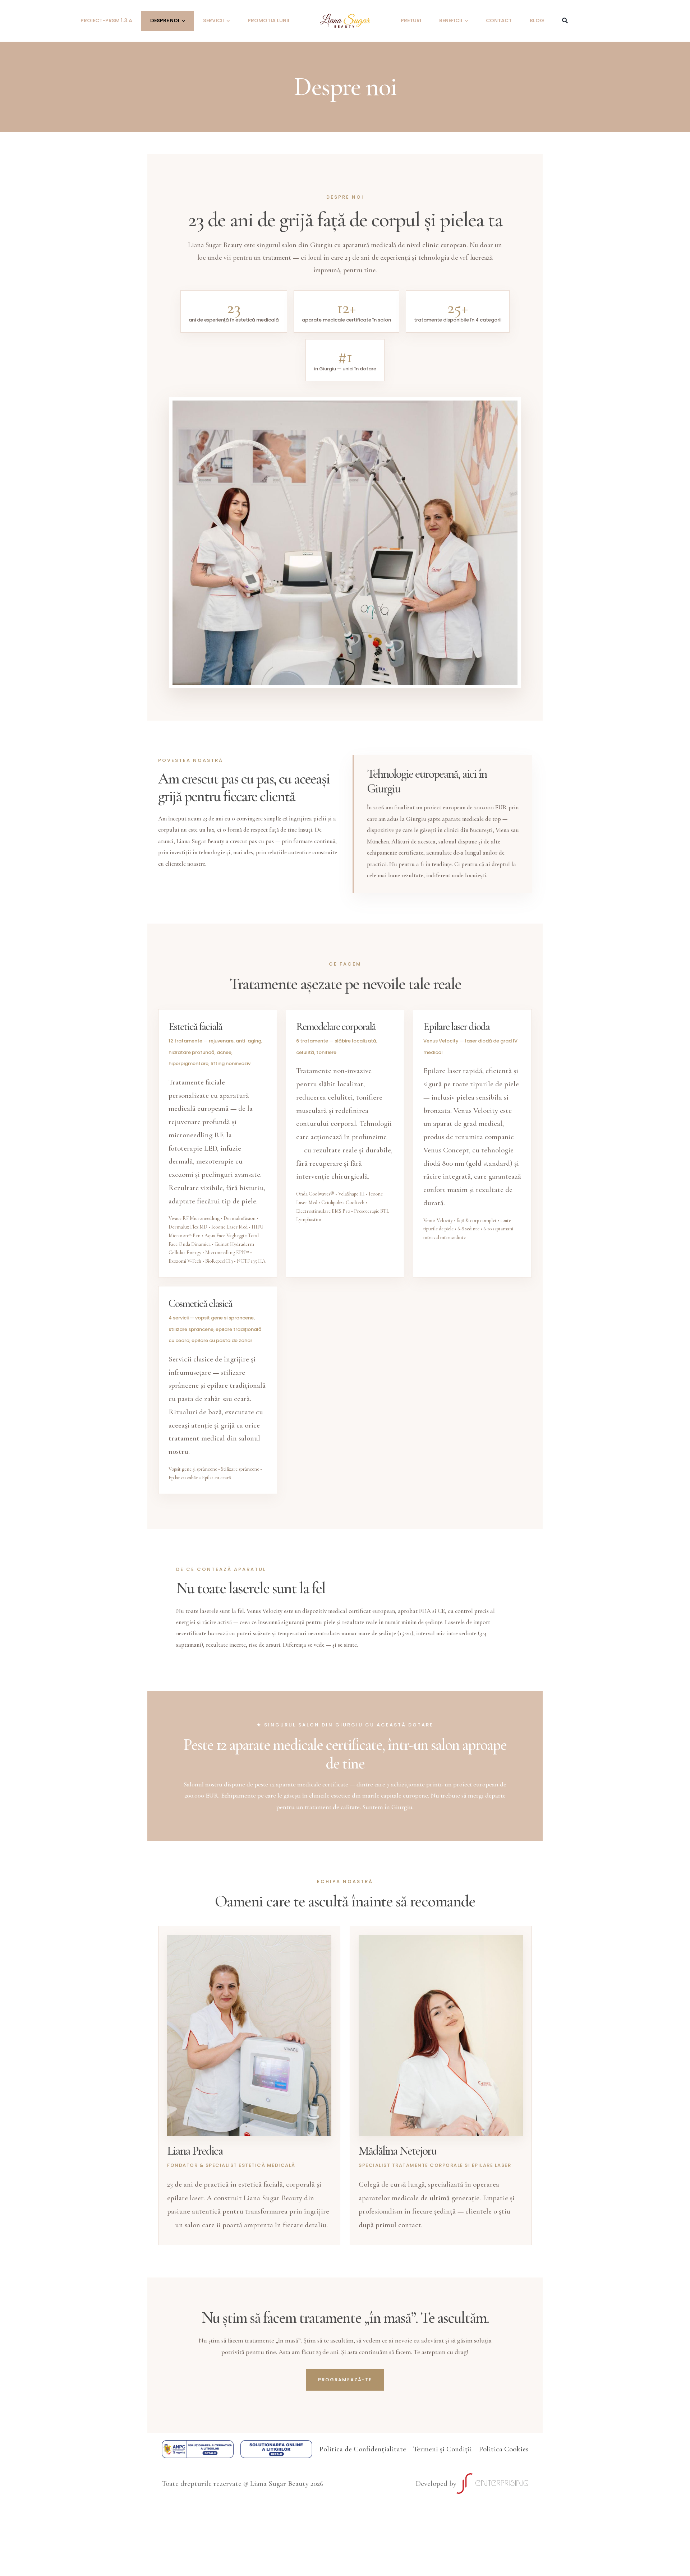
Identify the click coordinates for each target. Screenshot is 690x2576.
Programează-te (345, 2380)
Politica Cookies (503, 2449)
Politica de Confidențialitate (363, 2449)
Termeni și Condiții (442, 2449)
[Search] (565, 21)
